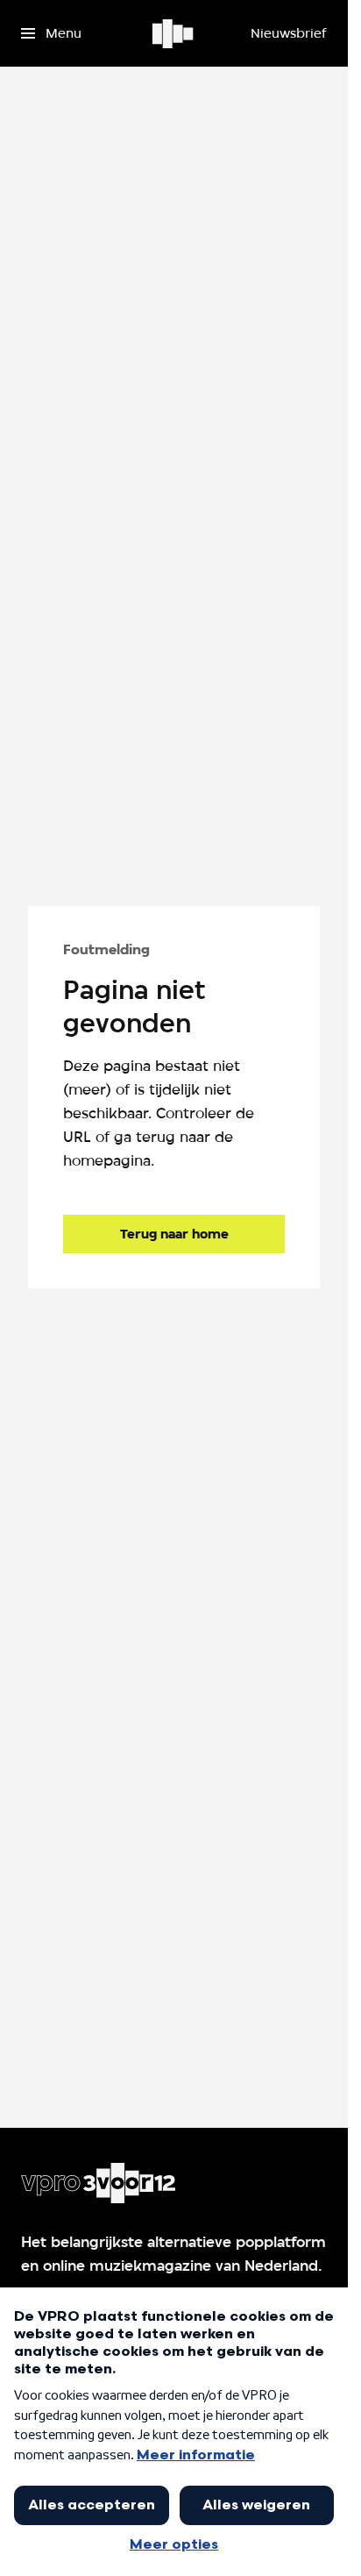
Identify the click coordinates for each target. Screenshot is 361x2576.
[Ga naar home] (174, 33)
